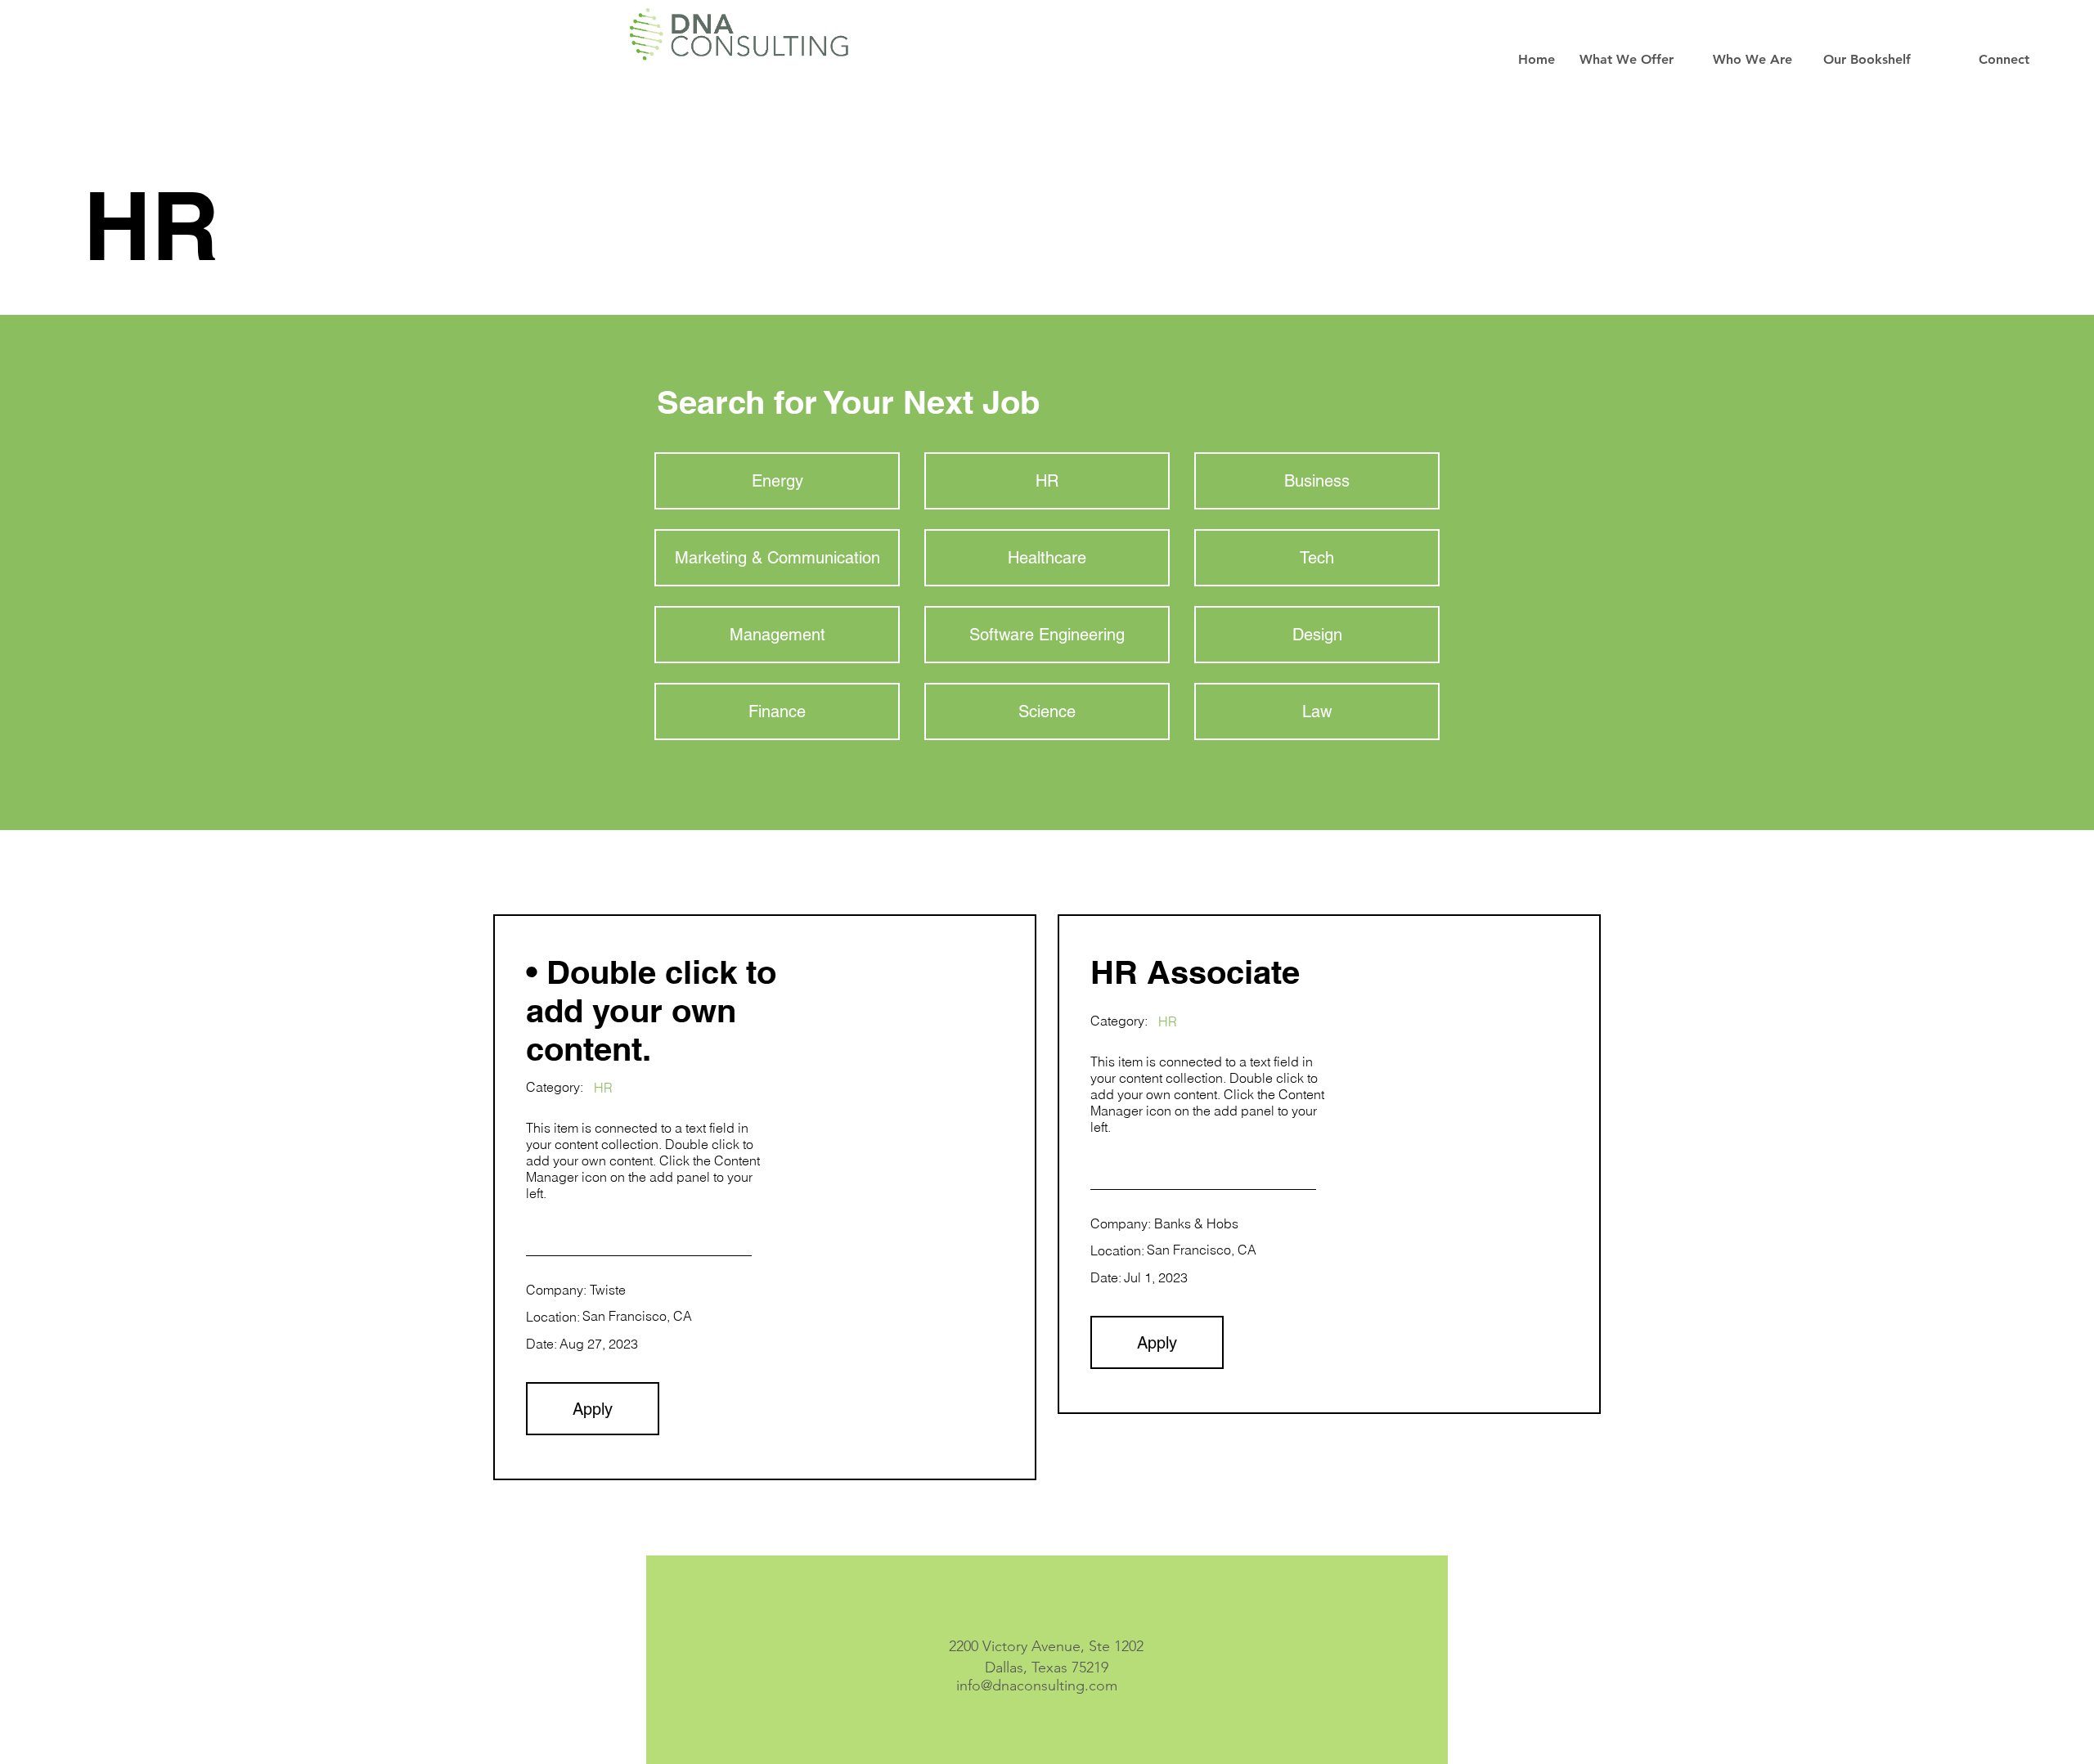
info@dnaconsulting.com (1037, 1685)
